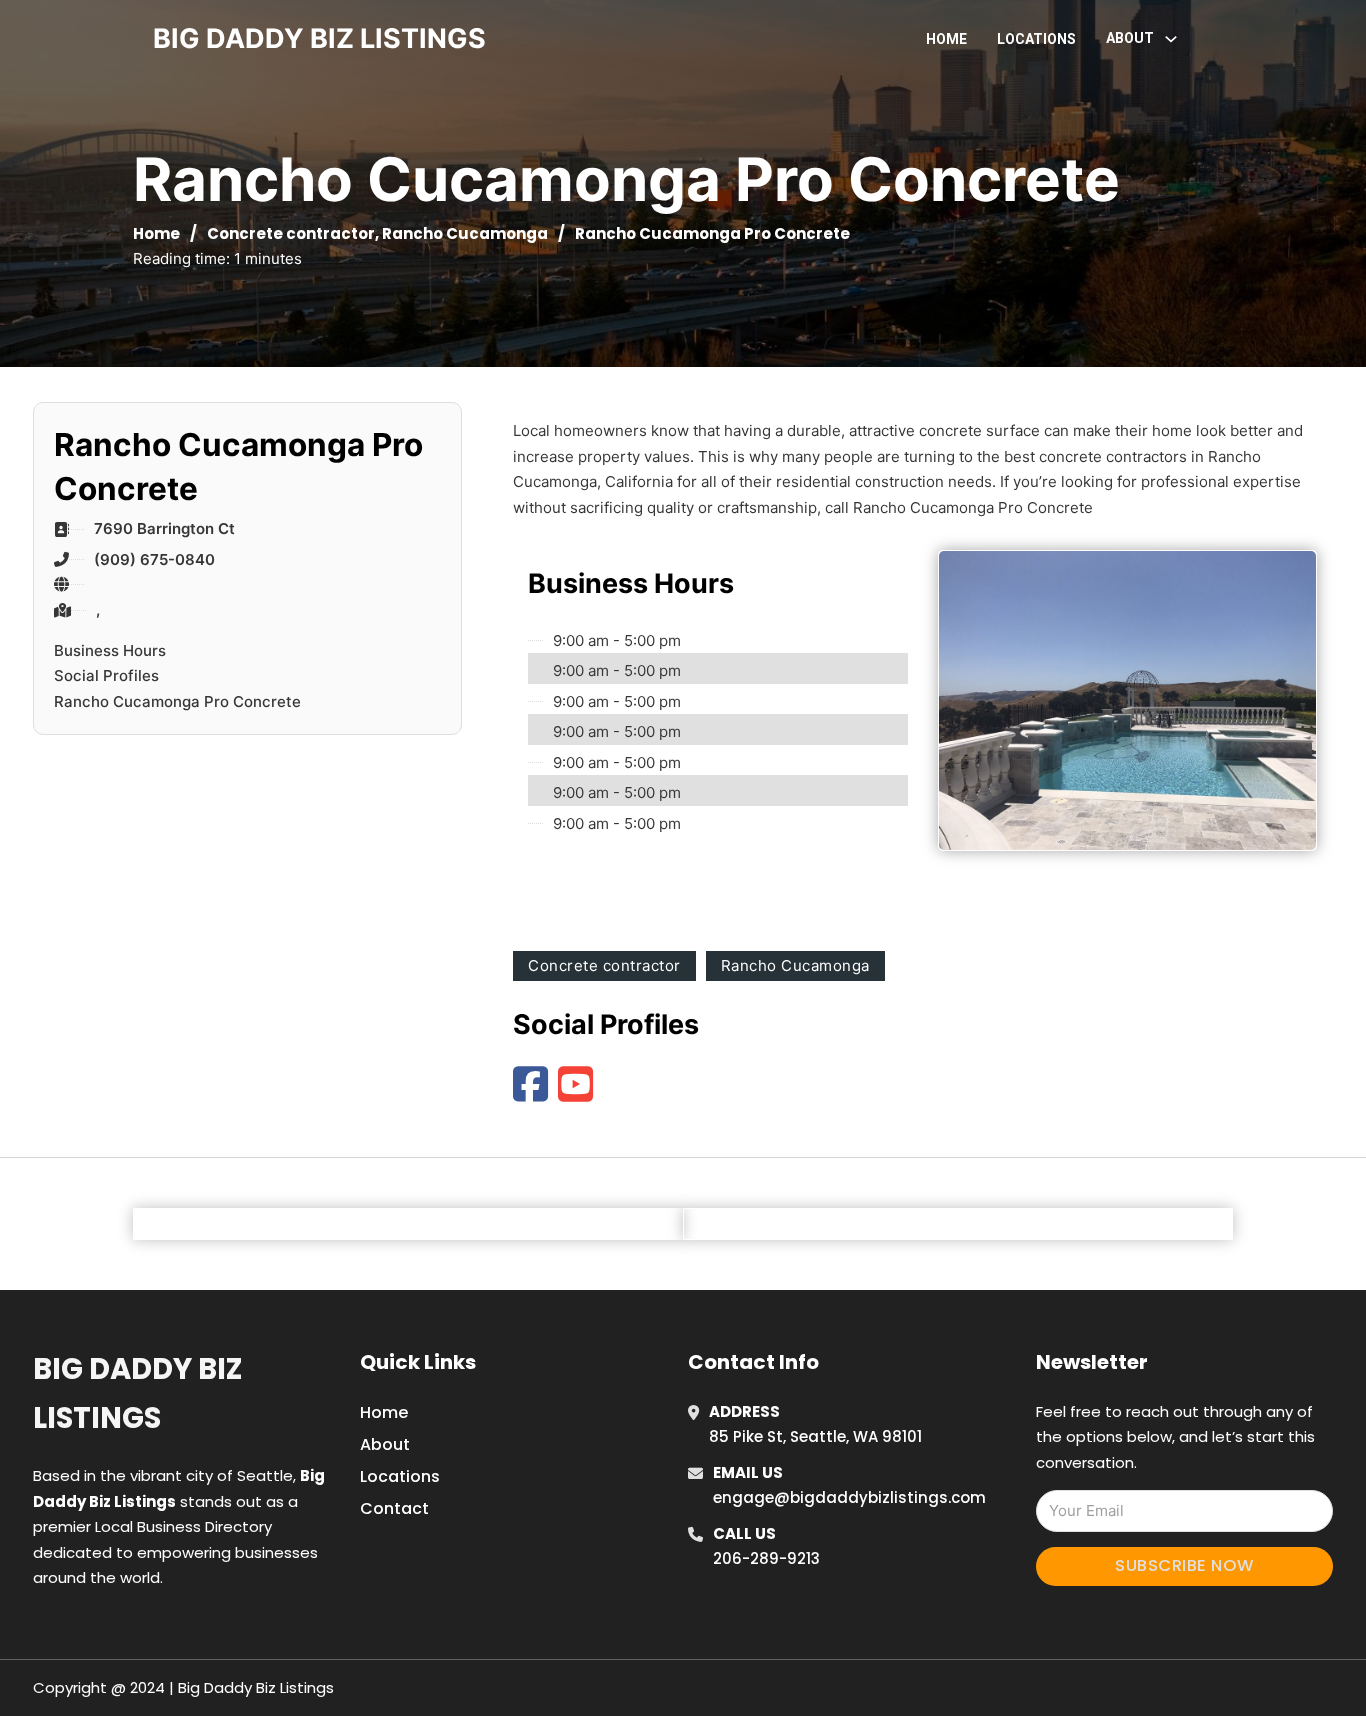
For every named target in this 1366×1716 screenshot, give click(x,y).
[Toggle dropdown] (1171, 39)
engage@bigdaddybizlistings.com (849, 1497)
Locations (1036, 39)
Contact (394, 1508)
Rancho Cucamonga (465, 233)
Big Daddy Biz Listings (137, 1393)
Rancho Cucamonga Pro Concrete (177, 701)
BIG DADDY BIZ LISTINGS (319, 38)
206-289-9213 (766, 1558)
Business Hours (110, 650)
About (385, 1444)
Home (946, 39)
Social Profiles (106, 675)
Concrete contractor (291, 233)
